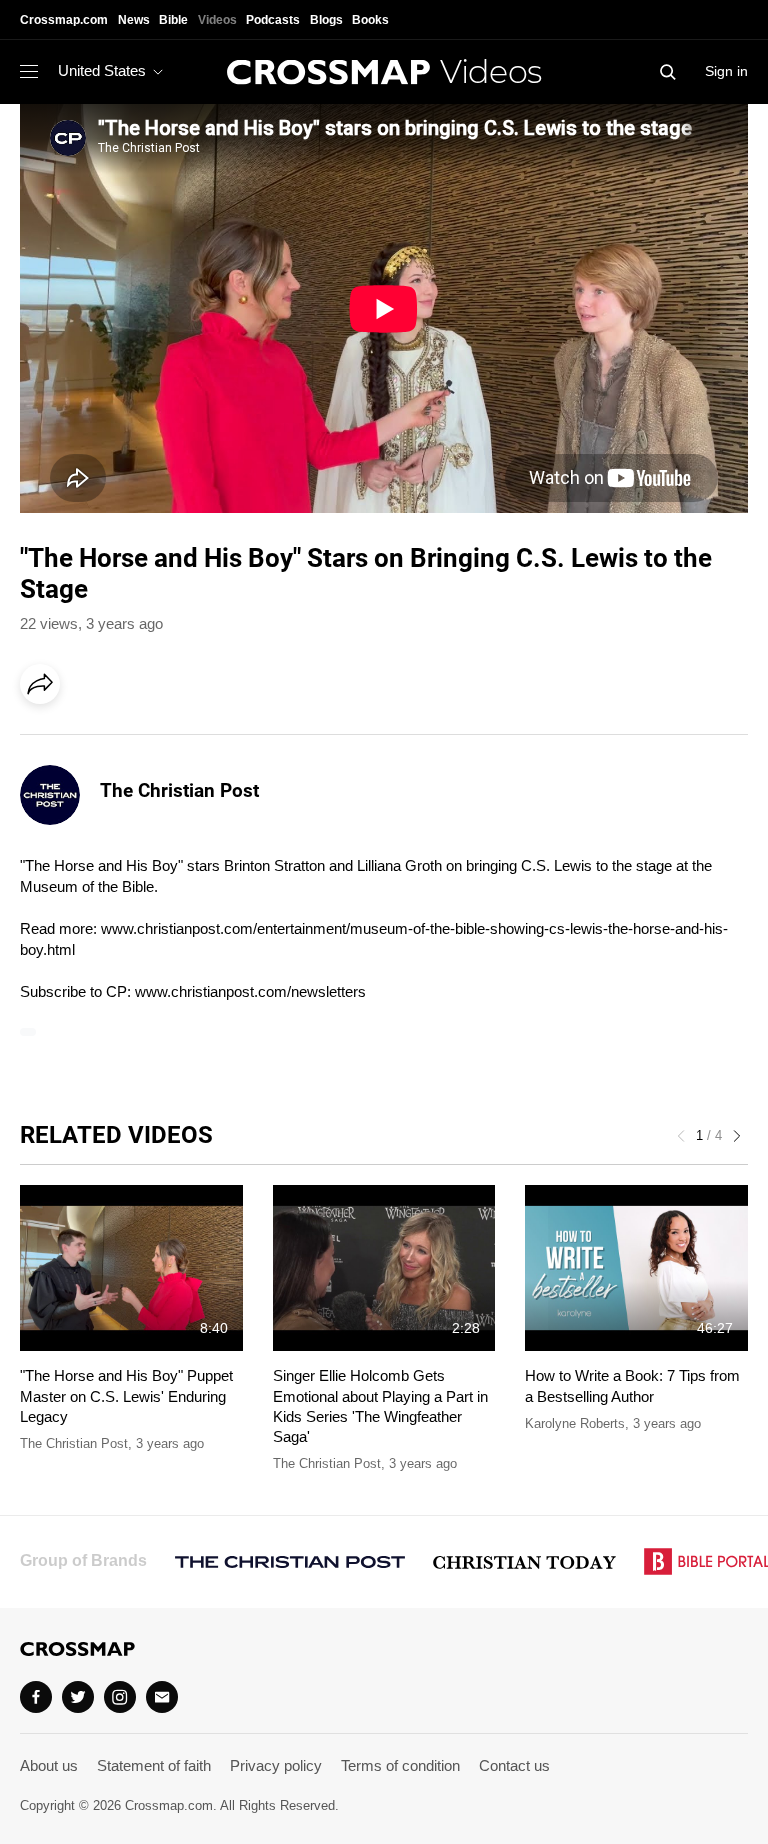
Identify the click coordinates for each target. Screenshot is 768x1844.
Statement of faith (154, 1765)
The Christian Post (179, 790)
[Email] (169, 740)
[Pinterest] (128, 740)
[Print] (210, 740)
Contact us (514, 1765)
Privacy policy (276, 1765)
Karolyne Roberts (575, 1423)
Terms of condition (400, 1765)
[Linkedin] (87, 740)
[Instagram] (120, 1697)
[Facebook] (46, 740)
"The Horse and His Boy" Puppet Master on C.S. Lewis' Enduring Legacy (126, 1396)
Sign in (726, 71)
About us (49, 1765)
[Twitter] (78, 1697)
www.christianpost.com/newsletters (250, 991)
